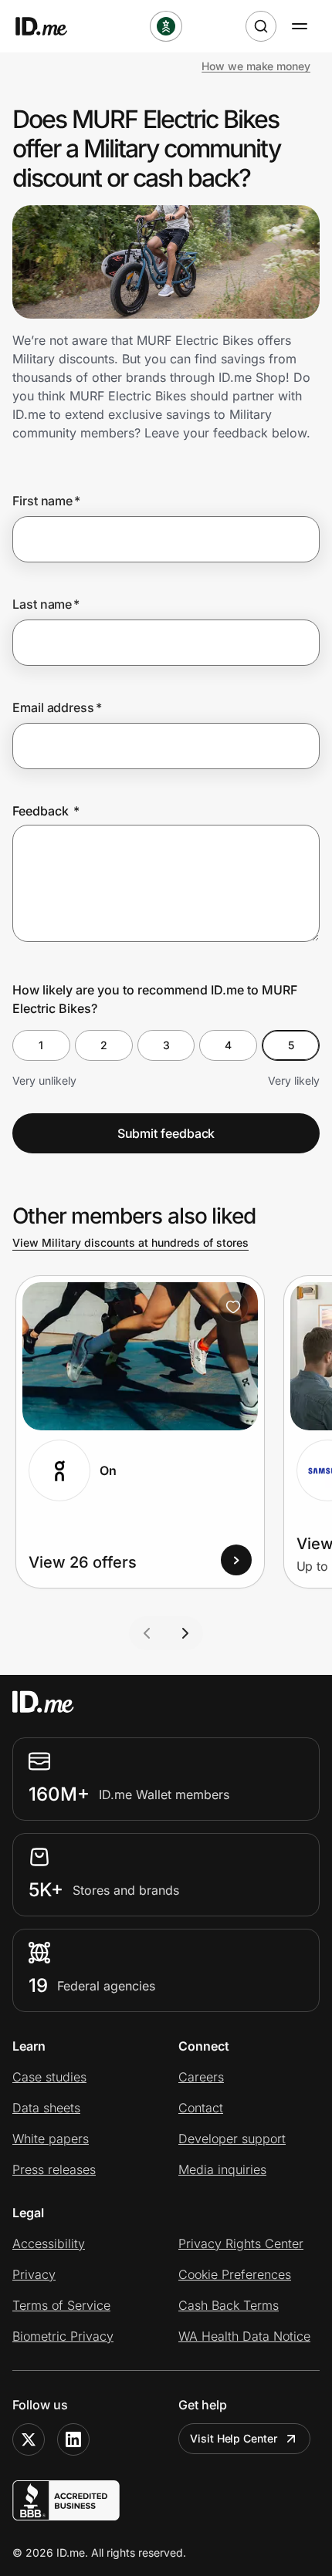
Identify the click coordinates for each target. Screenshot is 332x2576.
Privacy (34, 2274)
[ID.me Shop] (51, 26)
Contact (201, 2108)
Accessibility (49, 2243)
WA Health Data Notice (244, 2336)
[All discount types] (166, 26)
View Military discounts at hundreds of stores (130, 1242)
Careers (201, 2077)
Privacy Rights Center (241, 2243)
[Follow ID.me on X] (29, 2439)
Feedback (46, 811)
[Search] (261, 26)
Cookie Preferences (235, 2274)
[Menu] (300, 26)
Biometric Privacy (63, 2336)
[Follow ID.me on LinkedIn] (73, 2439)
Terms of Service (61, 2305)
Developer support (232, 2139)
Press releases (54, 2169)
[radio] (41, 1045)
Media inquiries (222, 2169)
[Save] (233, 1307)
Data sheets (46, 2108)
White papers (51, 2139)
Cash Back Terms (229, 2305)
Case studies (49, 2077)
